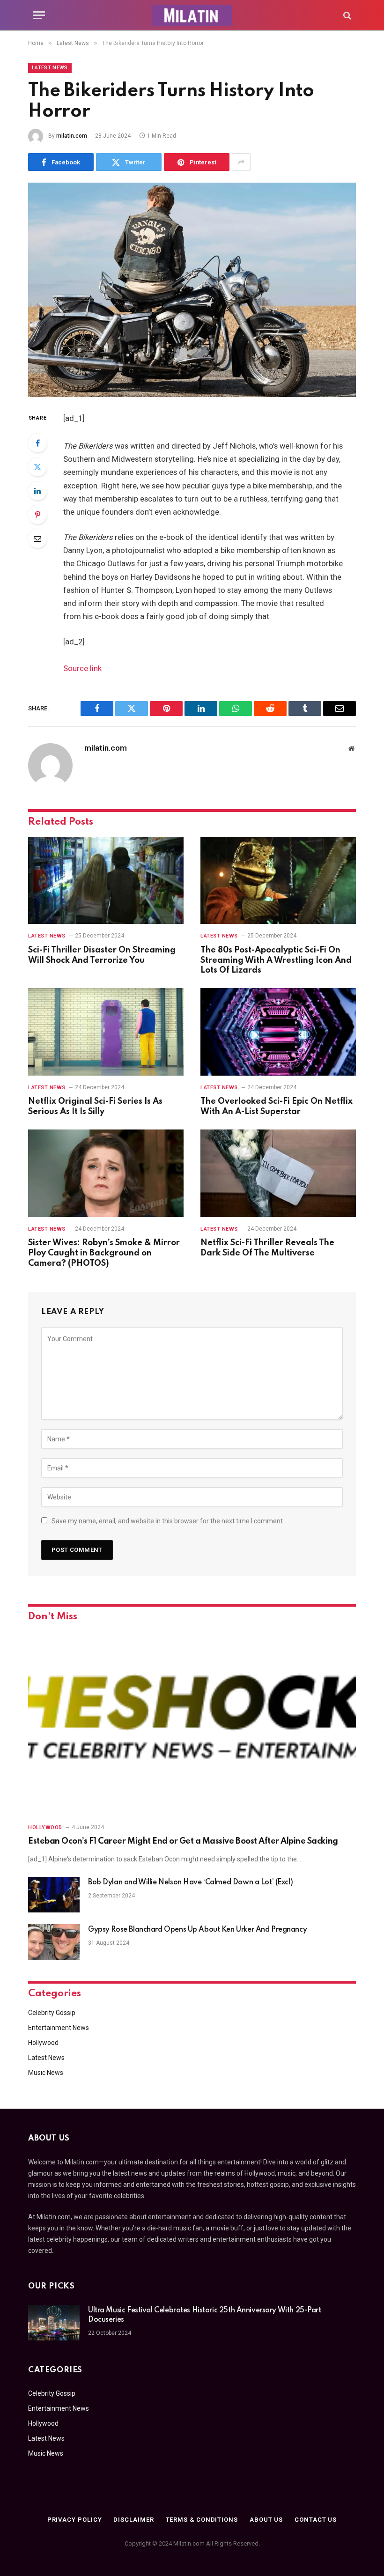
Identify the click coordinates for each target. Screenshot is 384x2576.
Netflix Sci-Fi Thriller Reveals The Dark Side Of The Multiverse (267, 1248)
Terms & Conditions (202, 2520)
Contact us (316, 2520)
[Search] (346, 15)
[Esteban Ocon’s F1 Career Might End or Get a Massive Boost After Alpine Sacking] (192, 1724)
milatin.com (72, 136)
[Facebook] (37, 443)
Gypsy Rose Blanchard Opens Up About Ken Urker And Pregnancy (197, 1930)
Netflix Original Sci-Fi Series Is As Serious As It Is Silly (95, 1107)
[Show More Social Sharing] (241, 162)
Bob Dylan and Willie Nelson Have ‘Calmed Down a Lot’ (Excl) (190, 1882)
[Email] (37, 539)
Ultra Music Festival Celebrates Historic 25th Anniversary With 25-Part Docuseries (205, 2315)
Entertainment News (59, 2028)
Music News (46, 2073)
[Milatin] (192, 15)
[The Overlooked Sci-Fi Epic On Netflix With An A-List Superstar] (278, 1032)
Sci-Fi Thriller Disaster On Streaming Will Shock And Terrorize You (102, 955)
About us (266, 2520)
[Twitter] (37, 467)
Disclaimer (133, 2520)
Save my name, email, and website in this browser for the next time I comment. (168, 1521)
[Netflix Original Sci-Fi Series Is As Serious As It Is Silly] (106, 1032)
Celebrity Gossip (52, 2013)
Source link (82, 668)
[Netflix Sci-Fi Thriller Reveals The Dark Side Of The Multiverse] (278, 1173)
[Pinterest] (37, 515)
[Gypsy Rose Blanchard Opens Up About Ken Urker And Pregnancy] (54, 1942)
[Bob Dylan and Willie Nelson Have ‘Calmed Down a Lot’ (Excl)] (54, 1895)
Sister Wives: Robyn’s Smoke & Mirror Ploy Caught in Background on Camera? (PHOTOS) (104, 1253)
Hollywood (45, 1827)
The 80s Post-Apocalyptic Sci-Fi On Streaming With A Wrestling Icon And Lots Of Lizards (276, 960)
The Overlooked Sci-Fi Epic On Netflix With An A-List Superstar (277, 1107)
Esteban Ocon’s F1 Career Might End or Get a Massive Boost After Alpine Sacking (183, 1841)
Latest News (50, 68)
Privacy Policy (75, 2520)
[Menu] (39, 15)
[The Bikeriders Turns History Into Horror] (192, 290)
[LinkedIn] (37, 491)
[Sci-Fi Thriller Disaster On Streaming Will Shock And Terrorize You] (106, 881)
